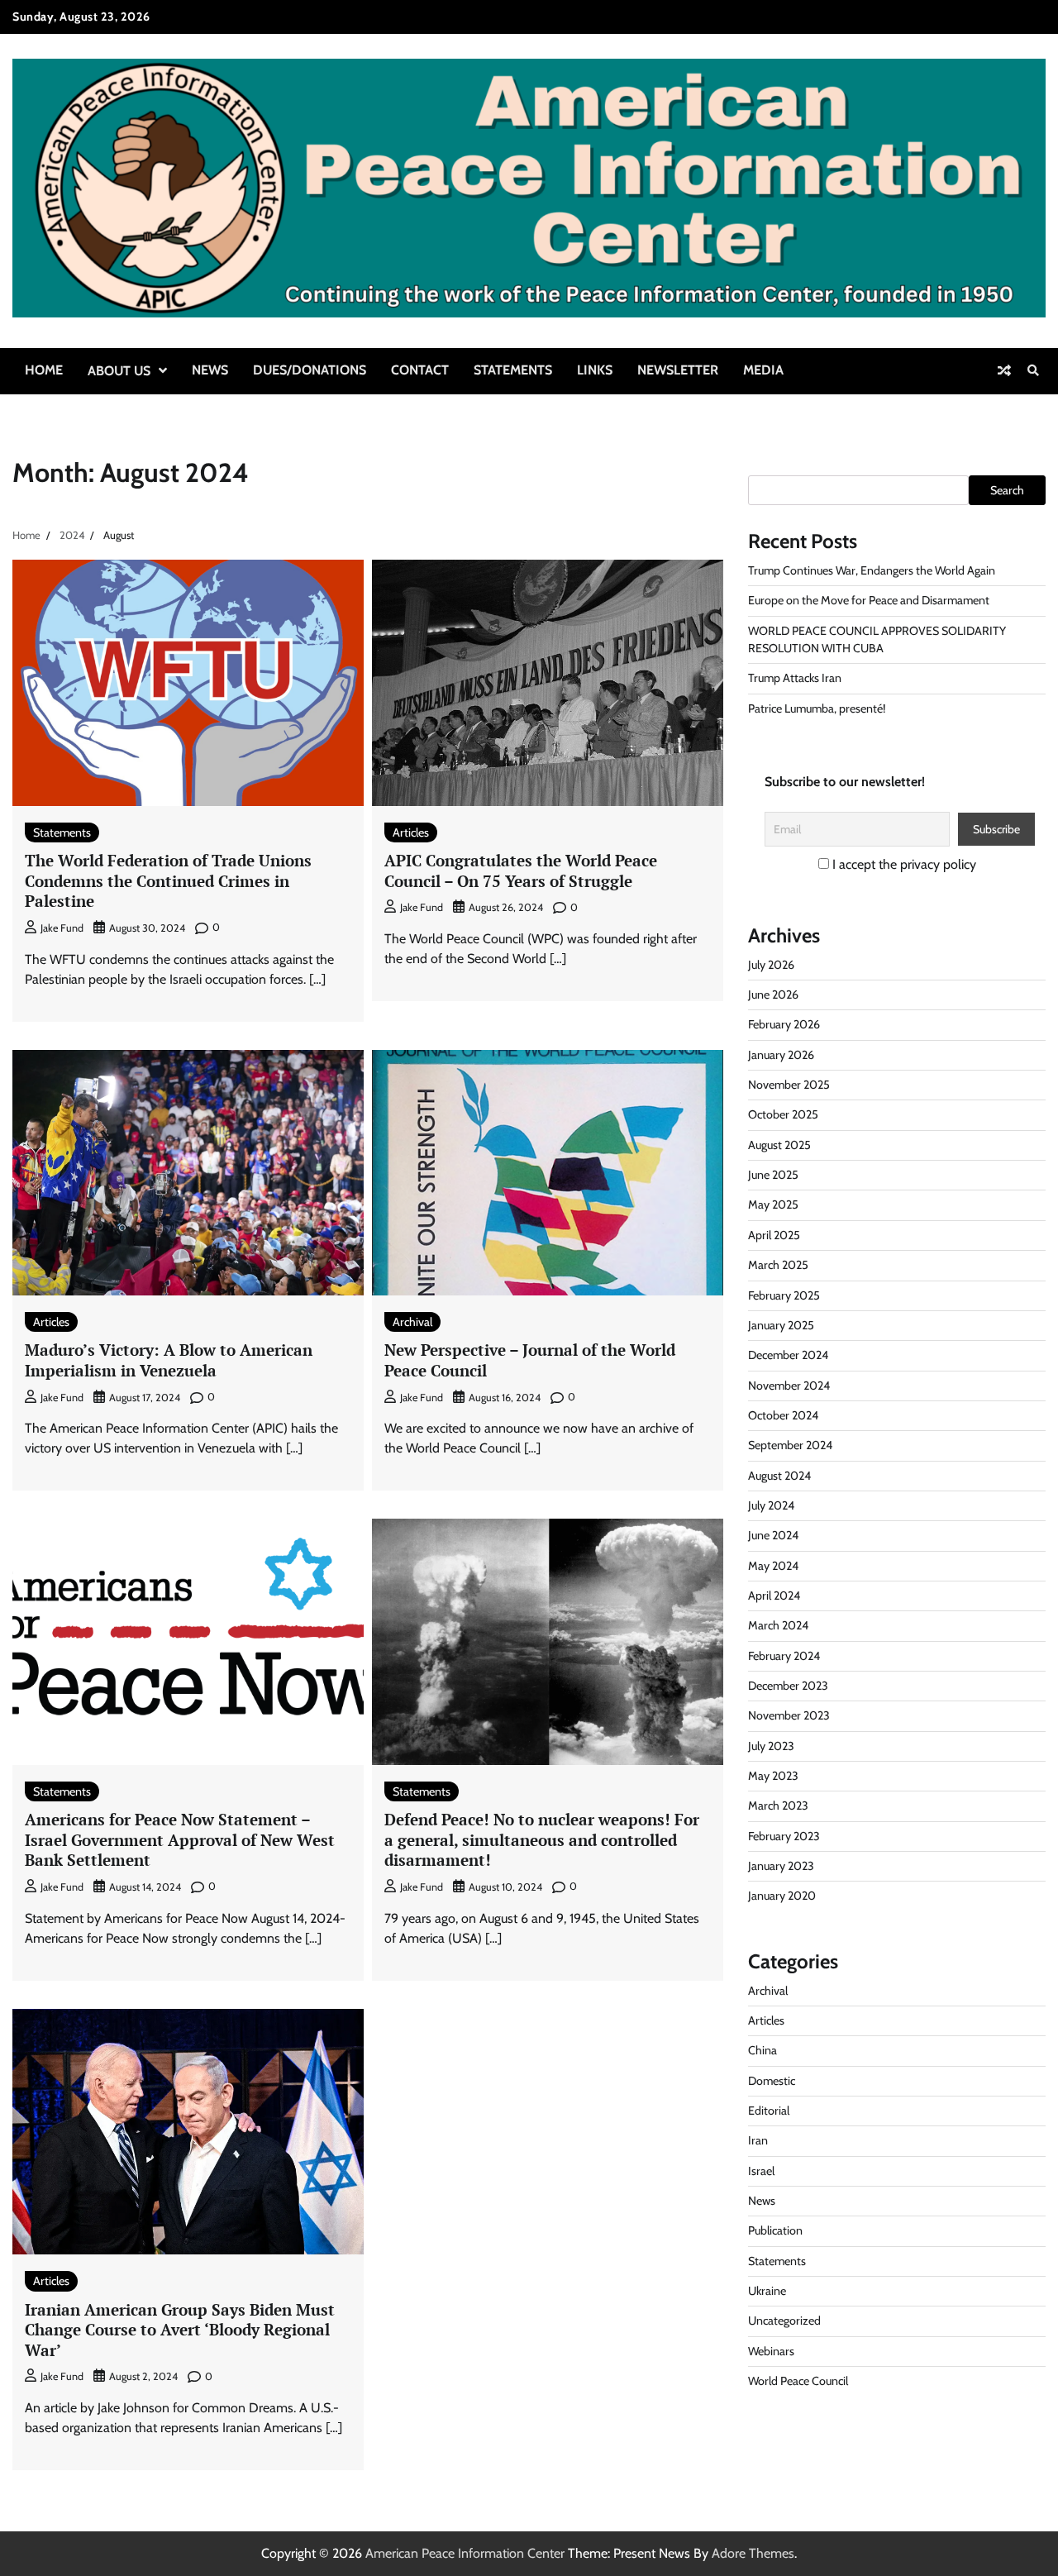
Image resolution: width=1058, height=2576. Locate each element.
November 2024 (789, 1386)
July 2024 (771, 1505)
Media (763, 370)
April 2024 (774, 1596)
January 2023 (781, 1866)
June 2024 (773, 1535)
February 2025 (784, 1295)
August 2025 (779, 1145)
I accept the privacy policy (903, 864)
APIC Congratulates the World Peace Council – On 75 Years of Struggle (521, 871)
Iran (758, 2140)
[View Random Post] (1004, 370)
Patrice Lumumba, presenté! (817, 708)
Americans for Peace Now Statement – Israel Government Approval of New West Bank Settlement (180, 1839)
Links (595, 370)
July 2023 (771, 1746)
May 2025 (773, 1205)
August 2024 (779, 1476)
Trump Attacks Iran (795, 678)
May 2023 (773, 1776)
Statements (513, 370)
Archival (412, 1322)
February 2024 (784, 1656)
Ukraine (767, 2291)
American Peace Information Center (465, 2553)
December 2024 (788, 1355)
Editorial (769, 2111)
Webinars (771, 2351)
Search (1007, 490)
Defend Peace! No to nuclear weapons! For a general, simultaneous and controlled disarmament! (542, 1839)
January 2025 (781, 1325)
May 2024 (773, 1566)
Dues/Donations (310, 370)
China (763, 2050)
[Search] (1033, 370)
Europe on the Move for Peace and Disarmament (869, 600)
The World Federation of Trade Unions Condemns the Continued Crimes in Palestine (168, 880)
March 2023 (778, 1806)
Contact (420, 370)
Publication (775, 2230)
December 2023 (788, 1686)
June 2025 (773, 1175)
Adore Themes (753, 2553)
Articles (411, 832)
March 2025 (778, 1265)
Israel (761, 2171)
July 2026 (771, 965)
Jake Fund (62, 928)
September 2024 (790, 1445)
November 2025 (789, 1085)
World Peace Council (798, 2381)
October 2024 (783, 1415)
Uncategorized (784, 2321)
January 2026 (781, 1055)
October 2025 (783, 1114)
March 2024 (778, 1625)
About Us (119, 371)
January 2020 (782, 1896)
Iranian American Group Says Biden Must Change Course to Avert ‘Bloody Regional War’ (180, 2330)
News (210, 370)
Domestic (772, 2081)
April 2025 (774, 1235)
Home (44, 370)
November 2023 (789, 1715)
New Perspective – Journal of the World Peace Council (530, 1360)
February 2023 (784, 1836)
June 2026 (773, 995)
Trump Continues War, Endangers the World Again (872, 570)
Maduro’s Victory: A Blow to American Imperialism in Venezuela (169, 1360)
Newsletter (678, 370)
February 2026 (784, 1024)
